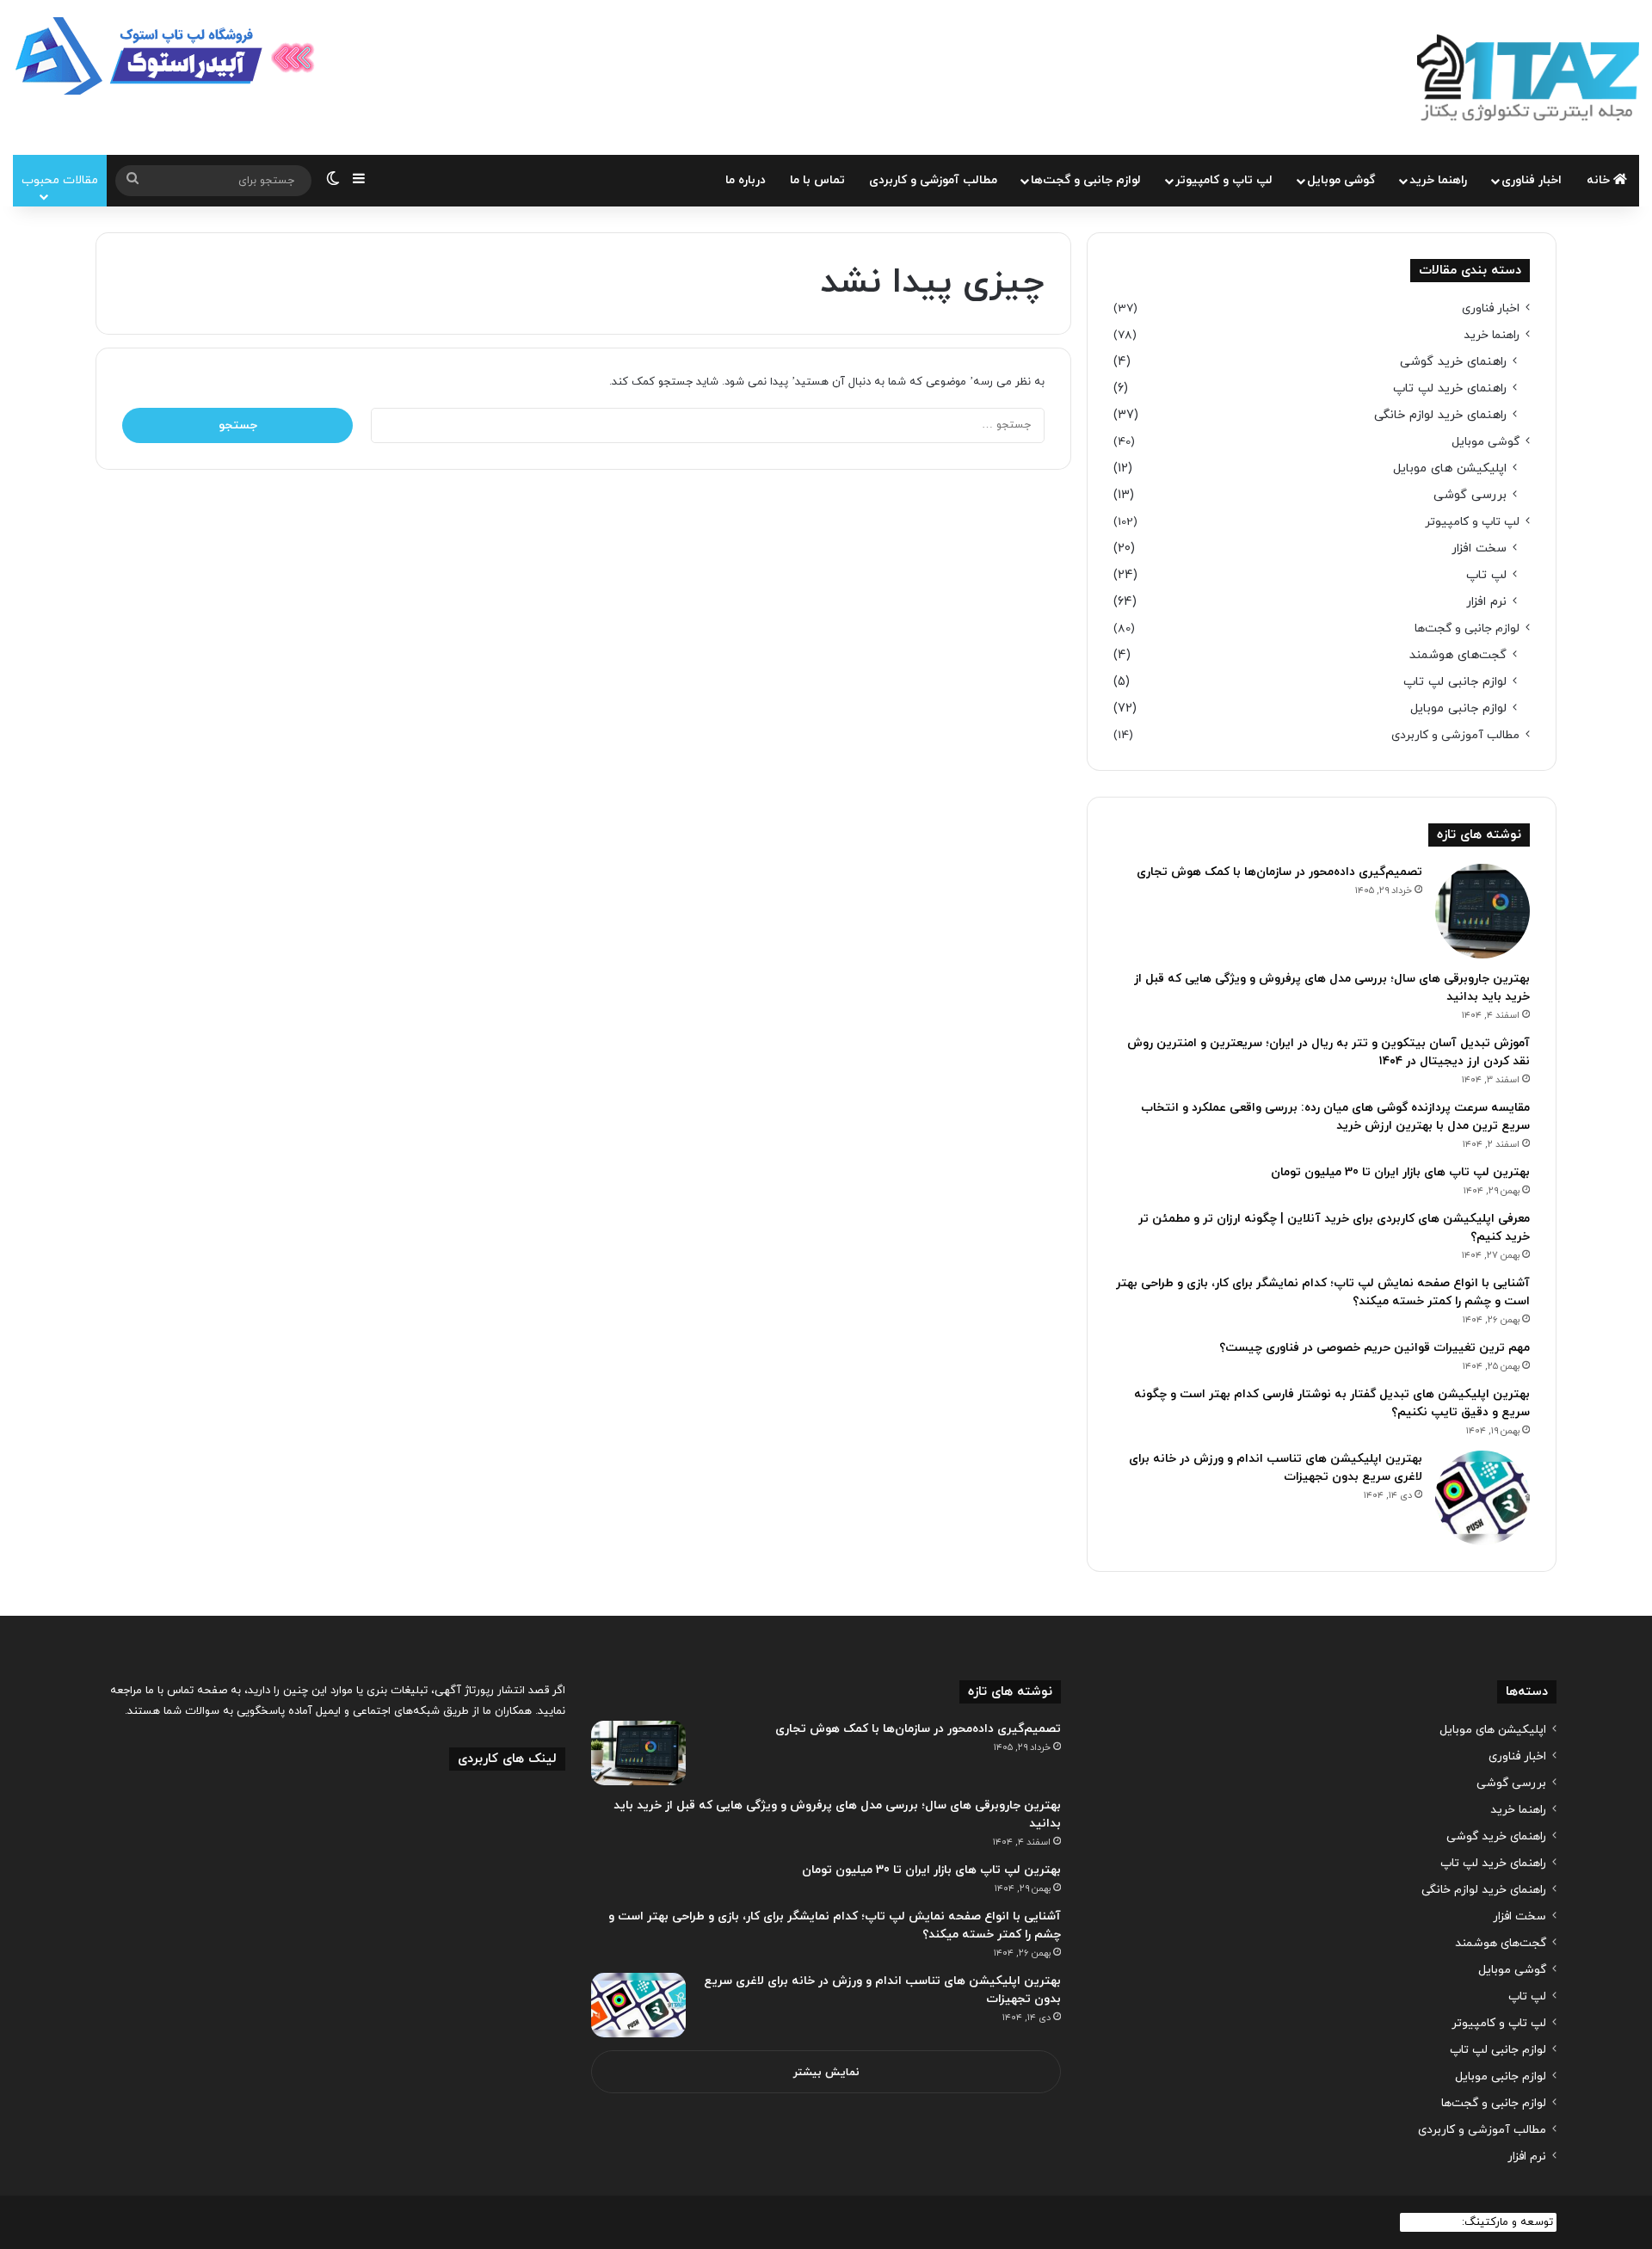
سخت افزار (1479, 548)
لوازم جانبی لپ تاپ (1455, 682)
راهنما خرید (1438, 180)
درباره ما (746, 180)
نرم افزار (1486, 602)
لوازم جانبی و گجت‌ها (1086, 180)
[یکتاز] (1528, 77)
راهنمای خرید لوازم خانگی (1440, 415)
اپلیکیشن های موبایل (1450, 468)
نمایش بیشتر (826, 2073)
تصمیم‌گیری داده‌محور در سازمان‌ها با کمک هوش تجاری (1279, 872)
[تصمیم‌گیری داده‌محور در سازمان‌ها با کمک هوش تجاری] (1482, 911)
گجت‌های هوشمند (1458, 655)
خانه (1600, 180)
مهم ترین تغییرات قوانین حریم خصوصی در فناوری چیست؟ (1375, 1348)
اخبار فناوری (1532, 180)
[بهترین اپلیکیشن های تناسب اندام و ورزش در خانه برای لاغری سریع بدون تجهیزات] (1482, 1498)
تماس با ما (817, 180)
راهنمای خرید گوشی (1453, 362)
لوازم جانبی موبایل (1458, 709)
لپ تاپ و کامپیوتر (1224, 180)
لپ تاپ (1486, 575)
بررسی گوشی (1470, 495)
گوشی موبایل (1341, 180)
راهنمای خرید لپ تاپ (1450, 388)
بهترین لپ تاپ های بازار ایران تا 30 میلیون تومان (1400, 1172)
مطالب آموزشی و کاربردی (933, 180)
